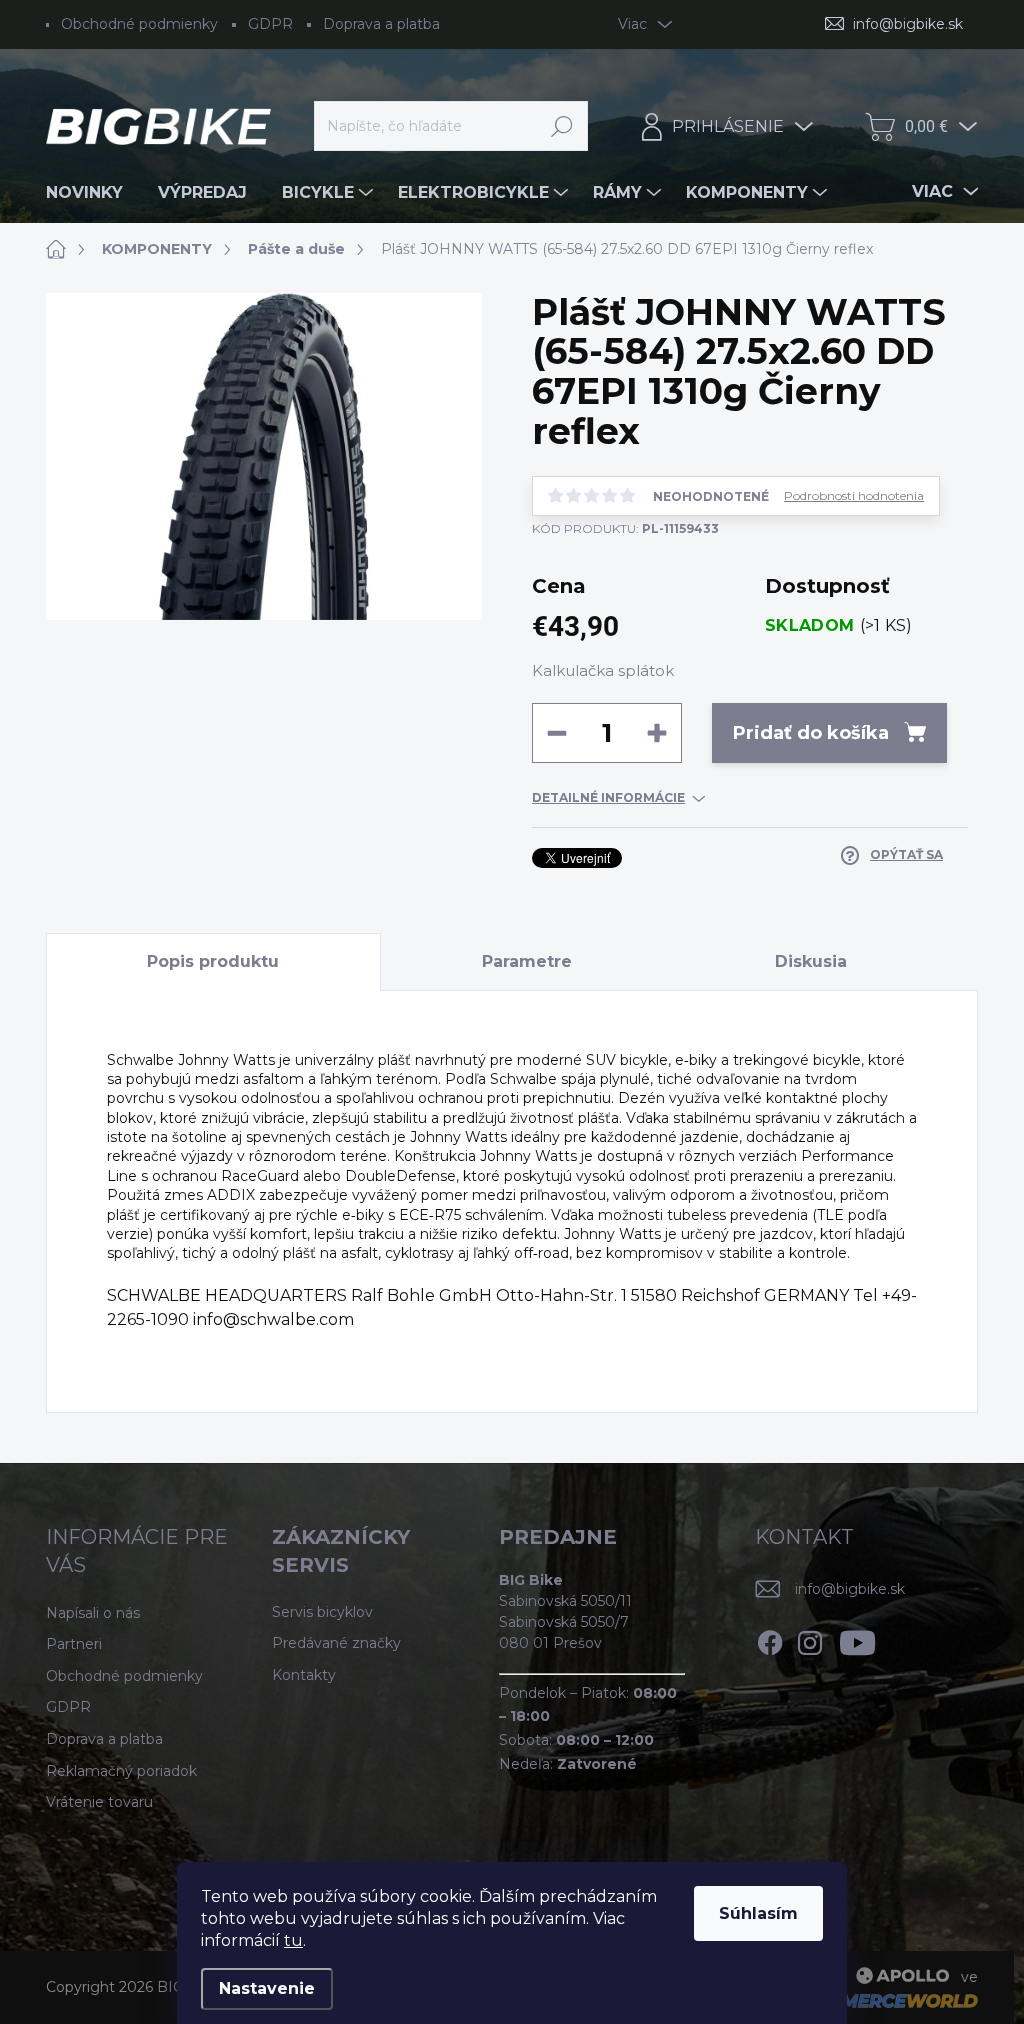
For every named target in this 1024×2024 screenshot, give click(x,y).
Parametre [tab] (527, 961)
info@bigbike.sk (850, 1589)
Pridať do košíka (811, 733)
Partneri (74, 1644)
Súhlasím (758, 1913)
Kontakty (304, 1675)
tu (293, 1940)
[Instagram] (810, 1639)
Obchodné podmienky (139, 24)
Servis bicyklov (322, 1612)
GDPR (270, 24)
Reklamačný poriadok (121, 1771)
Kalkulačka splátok (603, 670)
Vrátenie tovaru (99, 1802)
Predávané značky (336, 1643)
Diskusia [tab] (811, 961)
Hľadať (562, 126)
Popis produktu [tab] (213, 961)
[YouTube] (857, 1639)
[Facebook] (770, 1639)
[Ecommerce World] (875, 1999)
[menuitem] (92, 193)
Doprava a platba (381, 24)
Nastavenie (267, 1988)
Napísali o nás (93, 1613)
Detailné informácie (608, 797)
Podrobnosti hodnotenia (854, 496)
